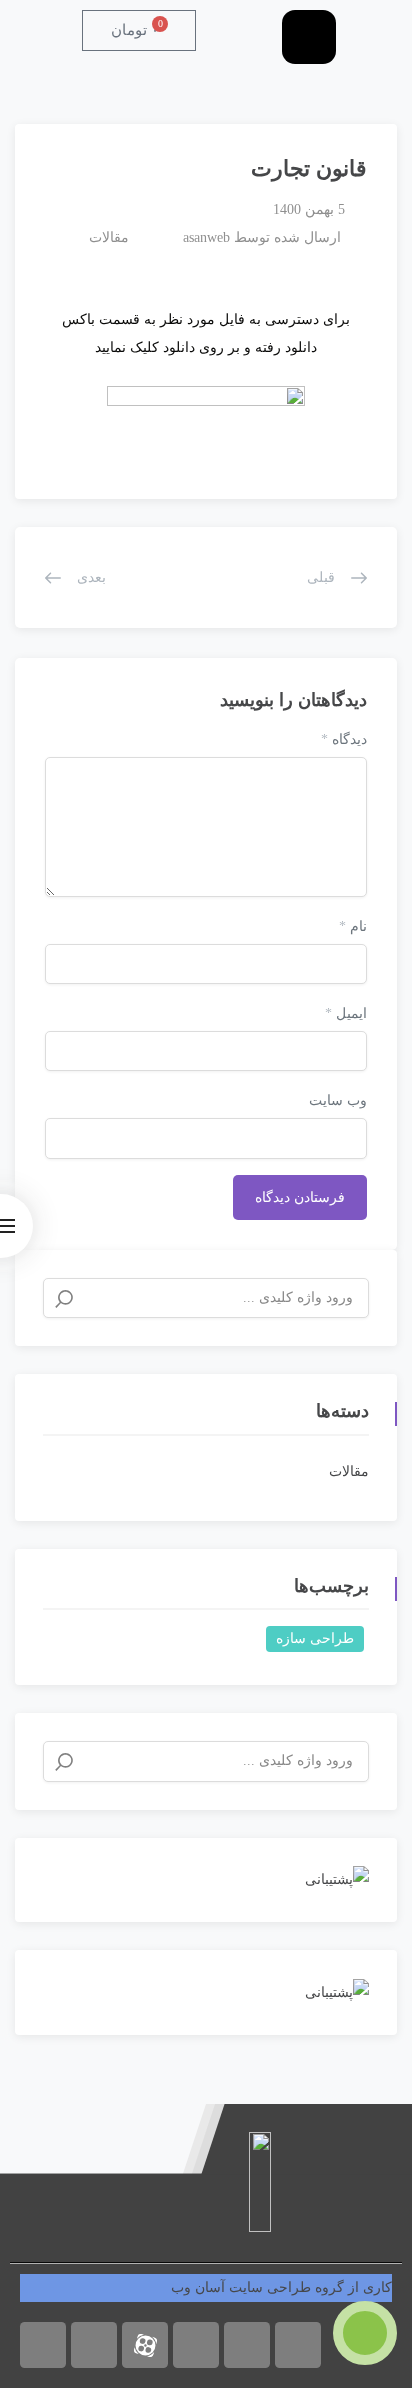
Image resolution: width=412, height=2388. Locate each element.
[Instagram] (43, 2345)
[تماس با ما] (365, 2333)
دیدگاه (344, 739)
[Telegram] (94, 2345)
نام (353, 926)
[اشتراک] (40, 160)
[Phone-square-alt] (247, 2345)
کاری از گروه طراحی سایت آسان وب (281, 2287)
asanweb (206, 237)
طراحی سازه (315, 1638)
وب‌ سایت (338, 1100)
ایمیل (346, 1013)
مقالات (109, 237)
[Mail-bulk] (298, 2345)
